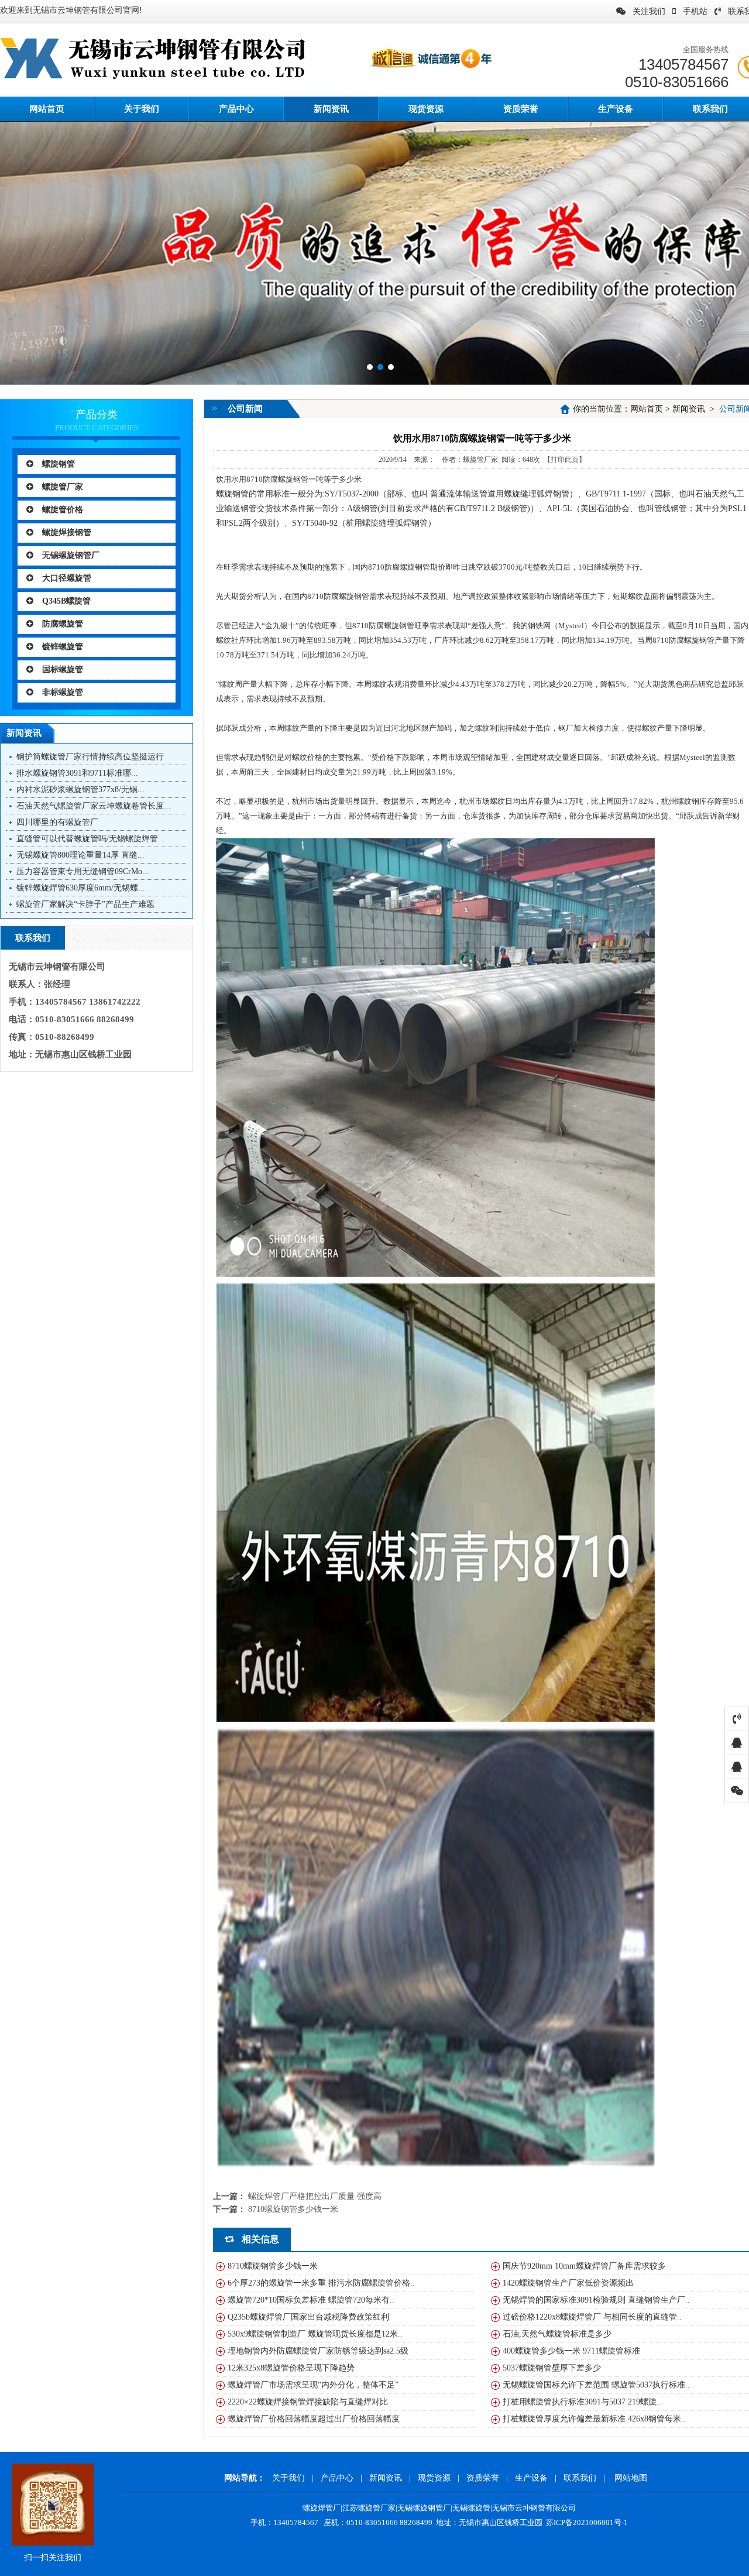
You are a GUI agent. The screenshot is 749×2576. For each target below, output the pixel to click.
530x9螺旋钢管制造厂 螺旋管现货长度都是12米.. (315, 2334)
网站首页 (647, 409)
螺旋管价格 (63, 510)
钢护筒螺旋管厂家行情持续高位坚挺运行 (90, 757)
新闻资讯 (331, 109)
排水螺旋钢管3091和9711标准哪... (77, 773)
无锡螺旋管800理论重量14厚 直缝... (80, 855)
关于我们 (142, 109)
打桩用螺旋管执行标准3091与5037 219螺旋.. (582, 2402)
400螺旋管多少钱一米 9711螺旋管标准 (571, 2351)
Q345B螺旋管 (66, 601)
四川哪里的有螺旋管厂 (57, 822)
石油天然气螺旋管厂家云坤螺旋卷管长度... (94, 806)
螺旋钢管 (59, 464)
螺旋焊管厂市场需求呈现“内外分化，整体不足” (313, 2385)
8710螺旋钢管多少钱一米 (293, 2209)
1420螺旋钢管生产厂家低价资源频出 (568, 2283)
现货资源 (426, 109)
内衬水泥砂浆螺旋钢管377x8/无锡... (80, 789)
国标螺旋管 (63, 669)
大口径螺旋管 (67, 578)
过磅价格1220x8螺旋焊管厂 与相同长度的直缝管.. (592, 2317)
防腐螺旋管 (63, 624)
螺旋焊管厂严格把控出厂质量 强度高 (315, 2196)
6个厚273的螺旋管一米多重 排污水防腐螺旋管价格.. (321, 2283)
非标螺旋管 (63, 692)
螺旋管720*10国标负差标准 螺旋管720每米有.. (311, 2300)
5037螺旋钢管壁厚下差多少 (552, 2368)
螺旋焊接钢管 (67, 532)
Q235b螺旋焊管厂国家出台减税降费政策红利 (308, 2317)
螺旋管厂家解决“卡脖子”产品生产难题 (85, 904)
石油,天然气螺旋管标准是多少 (557, 2334)
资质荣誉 (521, 109)
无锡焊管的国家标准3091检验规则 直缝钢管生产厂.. (596, 2300)
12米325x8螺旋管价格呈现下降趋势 (291, 2368)
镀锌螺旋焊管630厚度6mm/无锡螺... (81, 888)
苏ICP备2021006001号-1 (587, 2522)
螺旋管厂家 (63, 487)
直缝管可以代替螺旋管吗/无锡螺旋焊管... (91, 839)
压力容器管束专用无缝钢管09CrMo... (83, 871)
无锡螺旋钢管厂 (71, 555)
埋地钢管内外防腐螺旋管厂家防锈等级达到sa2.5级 (318, 2351)
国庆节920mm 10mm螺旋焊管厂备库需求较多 (584, 2266)
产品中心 (236, 109)
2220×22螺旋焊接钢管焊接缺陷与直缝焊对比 (308, 2402)
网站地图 (631, 2478)
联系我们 (580, 2478)
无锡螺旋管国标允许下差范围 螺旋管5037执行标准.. (596, 2385)
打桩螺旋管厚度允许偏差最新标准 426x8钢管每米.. (594, 2419)
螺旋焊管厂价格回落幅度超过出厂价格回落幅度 (314, 2419)
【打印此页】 (565, 460)
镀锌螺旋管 (63, 647)
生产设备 (616, 109)
